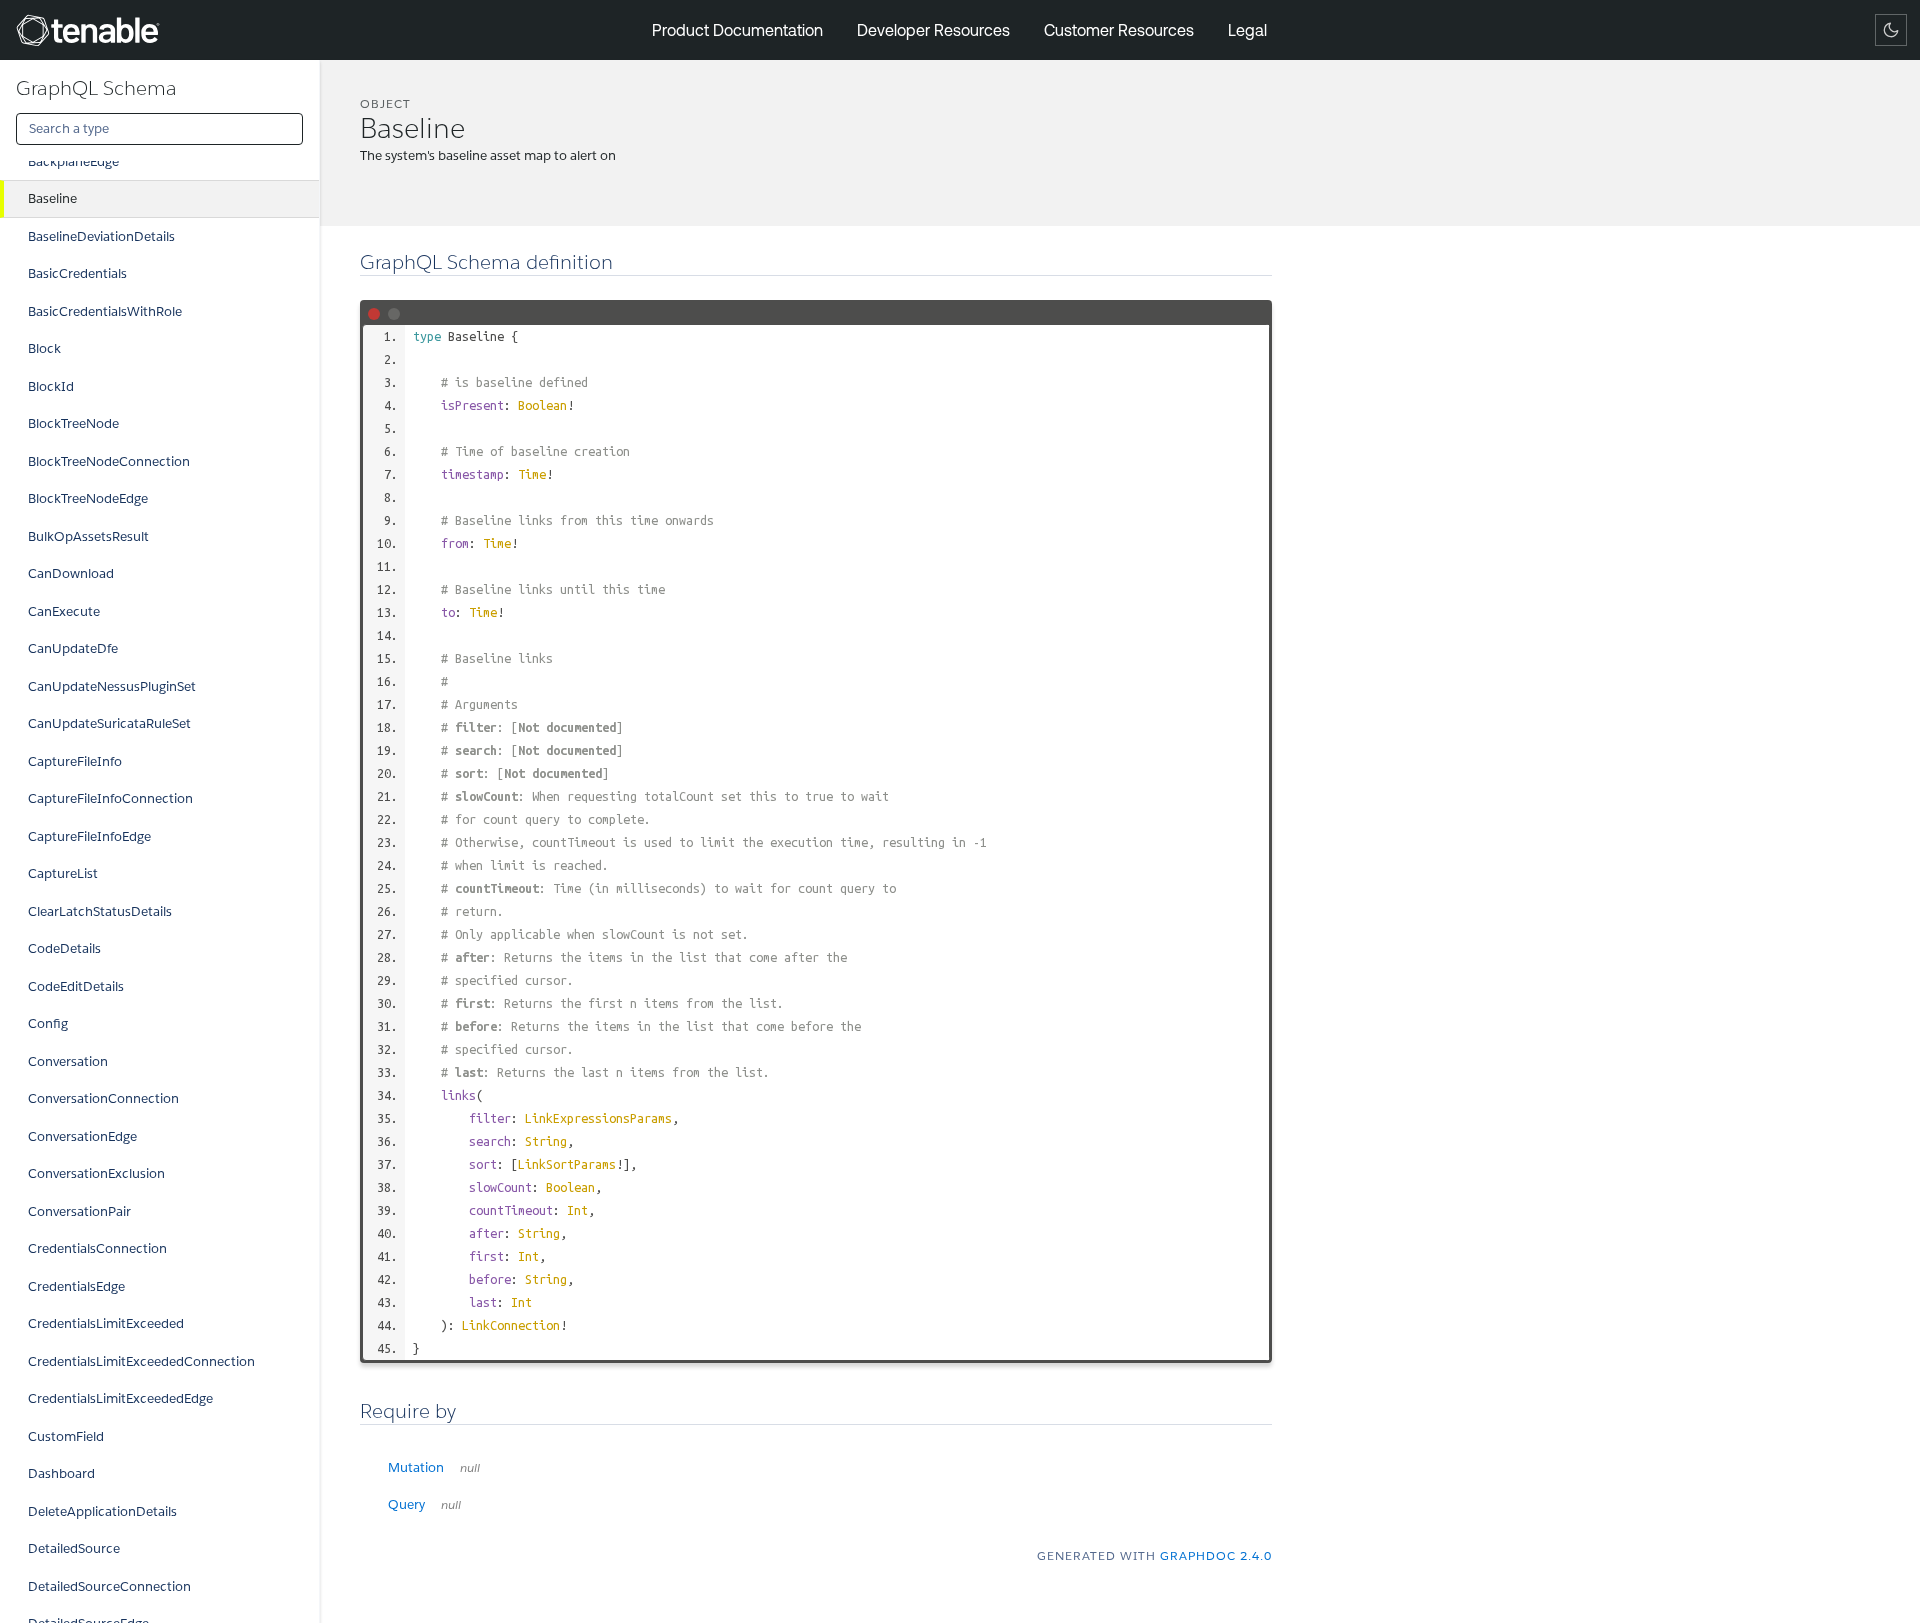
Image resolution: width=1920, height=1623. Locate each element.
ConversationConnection (103, 1098)
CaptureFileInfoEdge (89, 836)
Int (577, 1210)
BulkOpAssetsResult (88, 536)
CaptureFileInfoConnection (110, 798)
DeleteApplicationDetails (102, 1511)
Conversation (68, 1061)
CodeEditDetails (76, 986)
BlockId (51, 386)
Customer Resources (1119, 30)
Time (532, 474)
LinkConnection (511, 1325)
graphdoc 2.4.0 (1216, 1555)
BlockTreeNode (73, 423)
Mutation (434, 1467)
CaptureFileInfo (75, 761)
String (546, 1141)
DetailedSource (74, 1548)
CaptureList (63, 873)
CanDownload (71, 573)
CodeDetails (64, 948)
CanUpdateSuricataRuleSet (109, 723)
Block (44, 348)
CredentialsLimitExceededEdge (120, 1398)
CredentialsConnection (97, 1248)
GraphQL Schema (96, 88)
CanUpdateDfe (73, 648)
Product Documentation (737, 30)
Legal (1247, 30)
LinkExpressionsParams (598, 1118)
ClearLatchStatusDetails (100, 911)
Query (424, 1504)
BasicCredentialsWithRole (105, 311)
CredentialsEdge (76, 1286)
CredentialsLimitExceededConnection (141, 1361)
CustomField (66, 1436)
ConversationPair (79, 1211)
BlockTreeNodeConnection (109, 461)
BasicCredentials (77, 273)
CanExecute (64, 611)
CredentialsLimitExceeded (106, 1323)
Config (48, 1023)
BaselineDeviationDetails (101, 236)
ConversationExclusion (96, 1173)
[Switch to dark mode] (1891, 30)
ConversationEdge (82, 1136)
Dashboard (61, 1473)
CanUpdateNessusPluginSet (112, 686)
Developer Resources (933, 30)
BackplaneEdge (73, 161)
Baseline (52, 198)
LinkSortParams (567, 1164)
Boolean (542, 405)
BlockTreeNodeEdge (88, 498)
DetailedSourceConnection (109, 1586)
